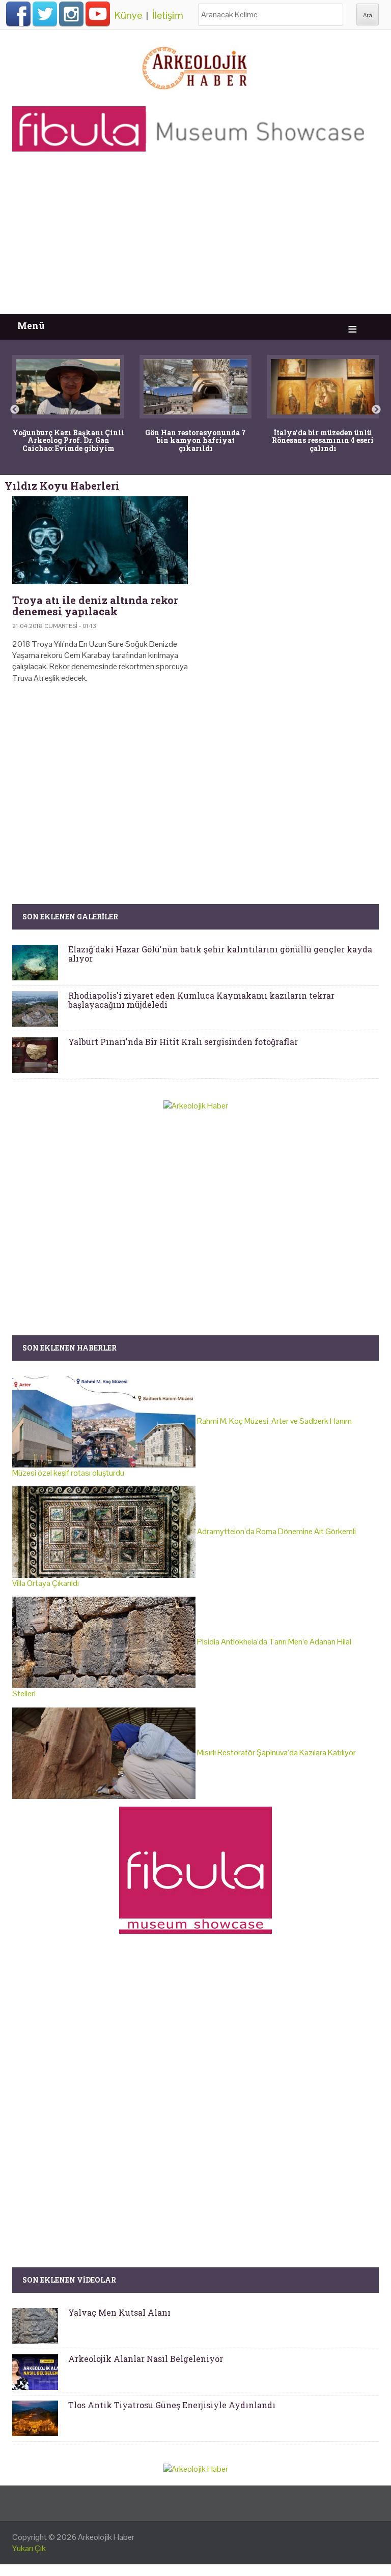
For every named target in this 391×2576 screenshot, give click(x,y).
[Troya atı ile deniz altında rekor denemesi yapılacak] (100, 540)
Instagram (71, 14)
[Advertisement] (195, 238)
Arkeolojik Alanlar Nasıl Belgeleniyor (146, 2359)
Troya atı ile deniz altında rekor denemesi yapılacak (95, 606)
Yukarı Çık (29, 2548)
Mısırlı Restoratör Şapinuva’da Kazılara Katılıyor (276, 1753)
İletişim (168, 15)
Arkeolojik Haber (106, 2537)
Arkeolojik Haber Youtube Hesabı (98, 14)
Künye (128, 15)
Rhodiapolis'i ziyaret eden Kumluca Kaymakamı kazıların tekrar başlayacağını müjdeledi (201, 1000)
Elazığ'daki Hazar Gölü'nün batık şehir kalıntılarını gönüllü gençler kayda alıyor (220, 954)
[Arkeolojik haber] (195, 66)
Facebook (18, 14)
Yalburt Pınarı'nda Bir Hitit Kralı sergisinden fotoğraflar (183, 1042)
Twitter (45, 14)
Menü (31, 326)
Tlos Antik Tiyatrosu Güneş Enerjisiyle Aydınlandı (172, 2405)
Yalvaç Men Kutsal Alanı (119, 2312)
